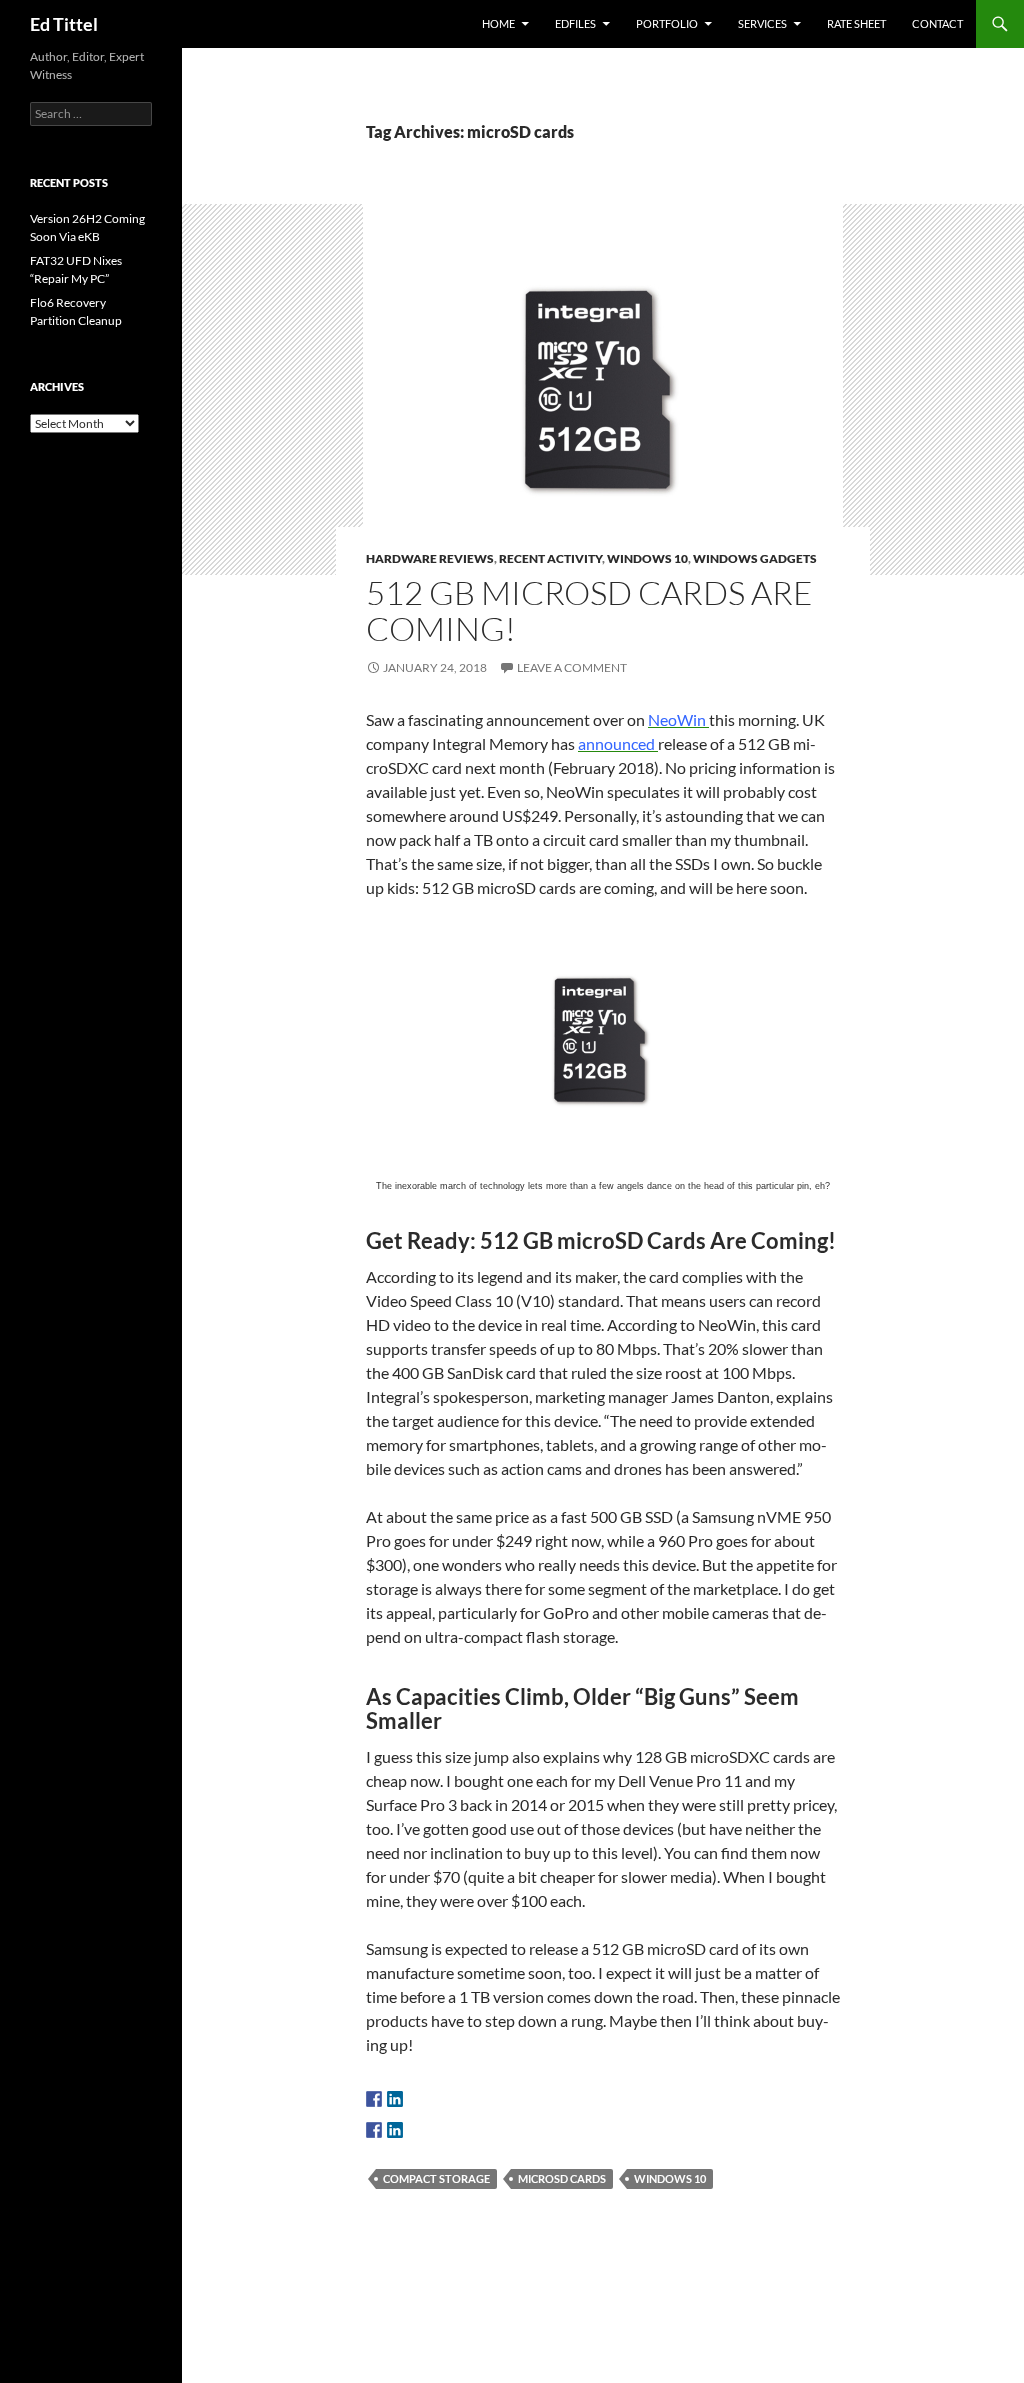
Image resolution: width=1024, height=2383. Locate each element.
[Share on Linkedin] (395, 2130)
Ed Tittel (64, 24)
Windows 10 (647, 558)
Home (498, 23)
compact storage (436, 2178)
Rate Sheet (856, 23)
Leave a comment (572, 667)
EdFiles (575, 23)
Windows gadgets (755, 558)
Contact (937, 23)
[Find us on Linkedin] (395, 2099)
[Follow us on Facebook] (374, 2099)
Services (762, 23)
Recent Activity (550, 558)
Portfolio (667, 23)
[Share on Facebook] (374, 2130)
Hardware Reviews (430, 558)
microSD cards (562, 2178)
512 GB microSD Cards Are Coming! (589, 610)
